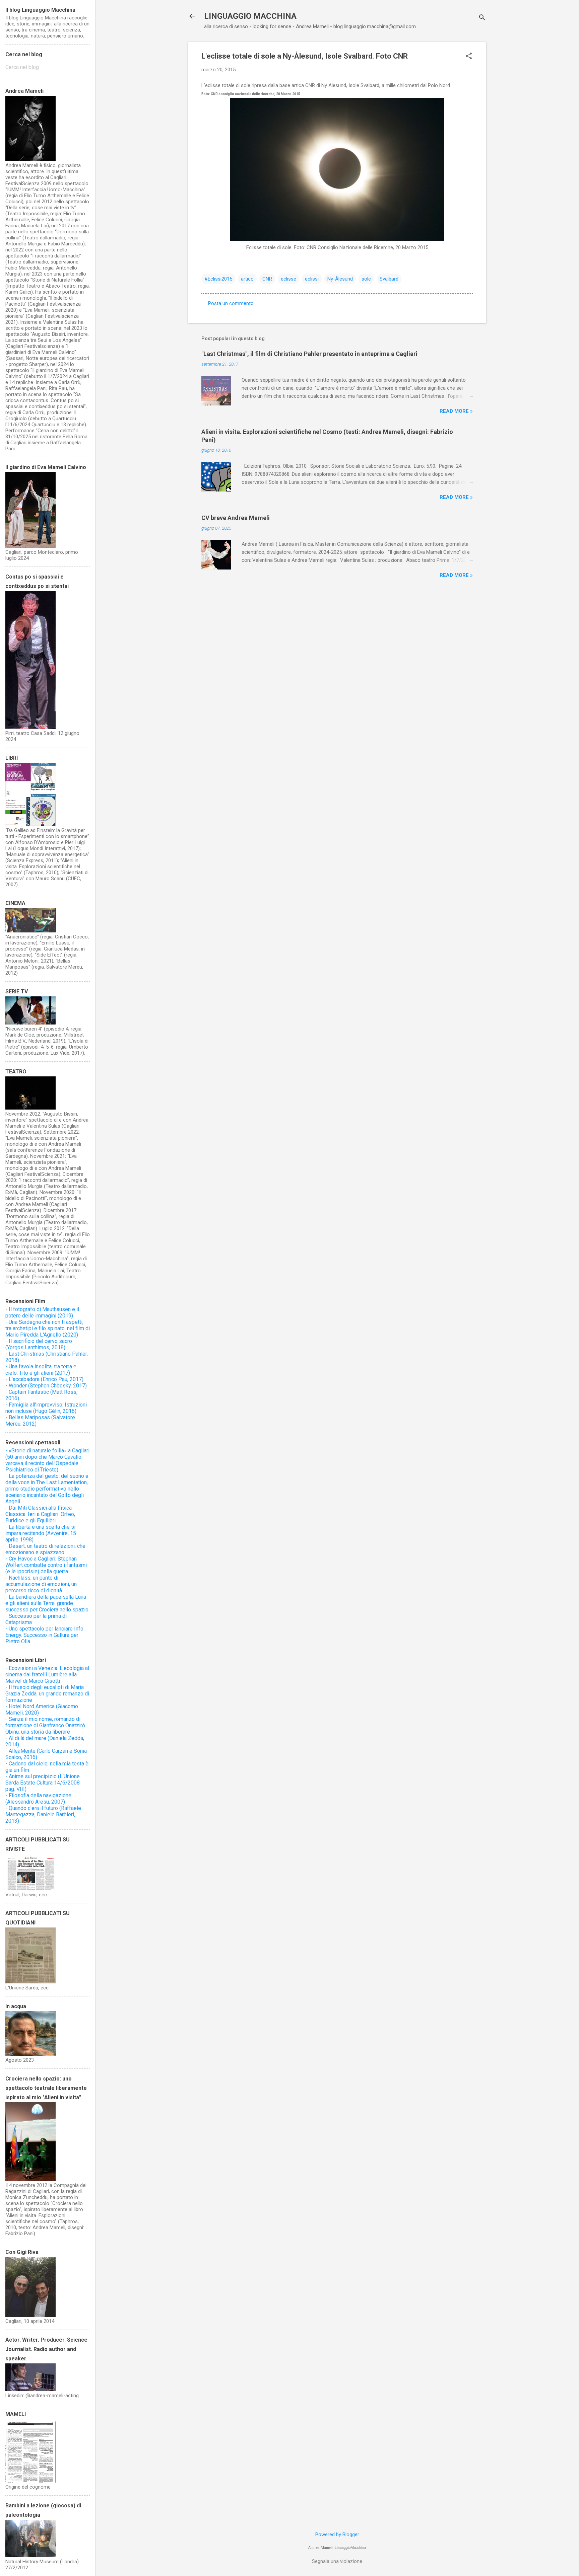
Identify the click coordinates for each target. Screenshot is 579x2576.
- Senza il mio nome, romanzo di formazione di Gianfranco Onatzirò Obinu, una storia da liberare (45, 1725)
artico (247, 279)
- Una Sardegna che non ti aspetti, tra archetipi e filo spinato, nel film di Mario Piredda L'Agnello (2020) (48, 1328)
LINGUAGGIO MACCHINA (250, 16)
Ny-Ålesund (340, 279)
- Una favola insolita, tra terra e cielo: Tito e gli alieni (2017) (41, 1370)
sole (366, 279)
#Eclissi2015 (218, 279)
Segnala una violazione (337, 2561)
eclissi (312, 279)
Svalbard (389, 279)
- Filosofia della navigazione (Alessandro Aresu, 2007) (38, 1799)
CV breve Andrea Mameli (236, 518)
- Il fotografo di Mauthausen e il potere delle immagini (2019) (42, 1312)
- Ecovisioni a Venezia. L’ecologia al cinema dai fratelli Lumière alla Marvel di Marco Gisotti (47, 1675)
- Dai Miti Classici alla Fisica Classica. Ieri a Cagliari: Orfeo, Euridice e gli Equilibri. (40, 1514)
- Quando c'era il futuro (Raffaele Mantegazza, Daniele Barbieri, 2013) (43, 1814)
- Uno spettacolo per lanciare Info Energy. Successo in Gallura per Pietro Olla (44, 1635)
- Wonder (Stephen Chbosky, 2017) (46, 1386)
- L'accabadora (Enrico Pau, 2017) (44, 1379)
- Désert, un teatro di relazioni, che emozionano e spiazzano (45, 1549)
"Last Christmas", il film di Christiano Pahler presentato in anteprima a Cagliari (309, 354)
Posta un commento (231, 303)
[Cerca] (482, 18)
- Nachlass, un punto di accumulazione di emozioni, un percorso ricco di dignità (41, 1584)
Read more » (456, 411)
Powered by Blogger (337, 2534)
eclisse (288, 279)
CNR (267, 279)
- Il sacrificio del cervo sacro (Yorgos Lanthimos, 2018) (39, 1344)
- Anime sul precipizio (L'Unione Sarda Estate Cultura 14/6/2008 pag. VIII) (43, 1783)
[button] (469, 57)
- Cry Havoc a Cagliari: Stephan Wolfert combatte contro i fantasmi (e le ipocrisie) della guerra (46, 1565)
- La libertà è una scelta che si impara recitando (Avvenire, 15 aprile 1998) (41, 1533)
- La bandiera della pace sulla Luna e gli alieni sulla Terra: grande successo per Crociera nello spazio (47, 1603)
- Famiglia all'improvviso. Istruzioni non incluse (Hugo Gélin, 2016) (46, 1408)
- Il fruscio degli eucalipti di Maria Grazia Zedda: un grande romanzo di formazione (47, 1694)
